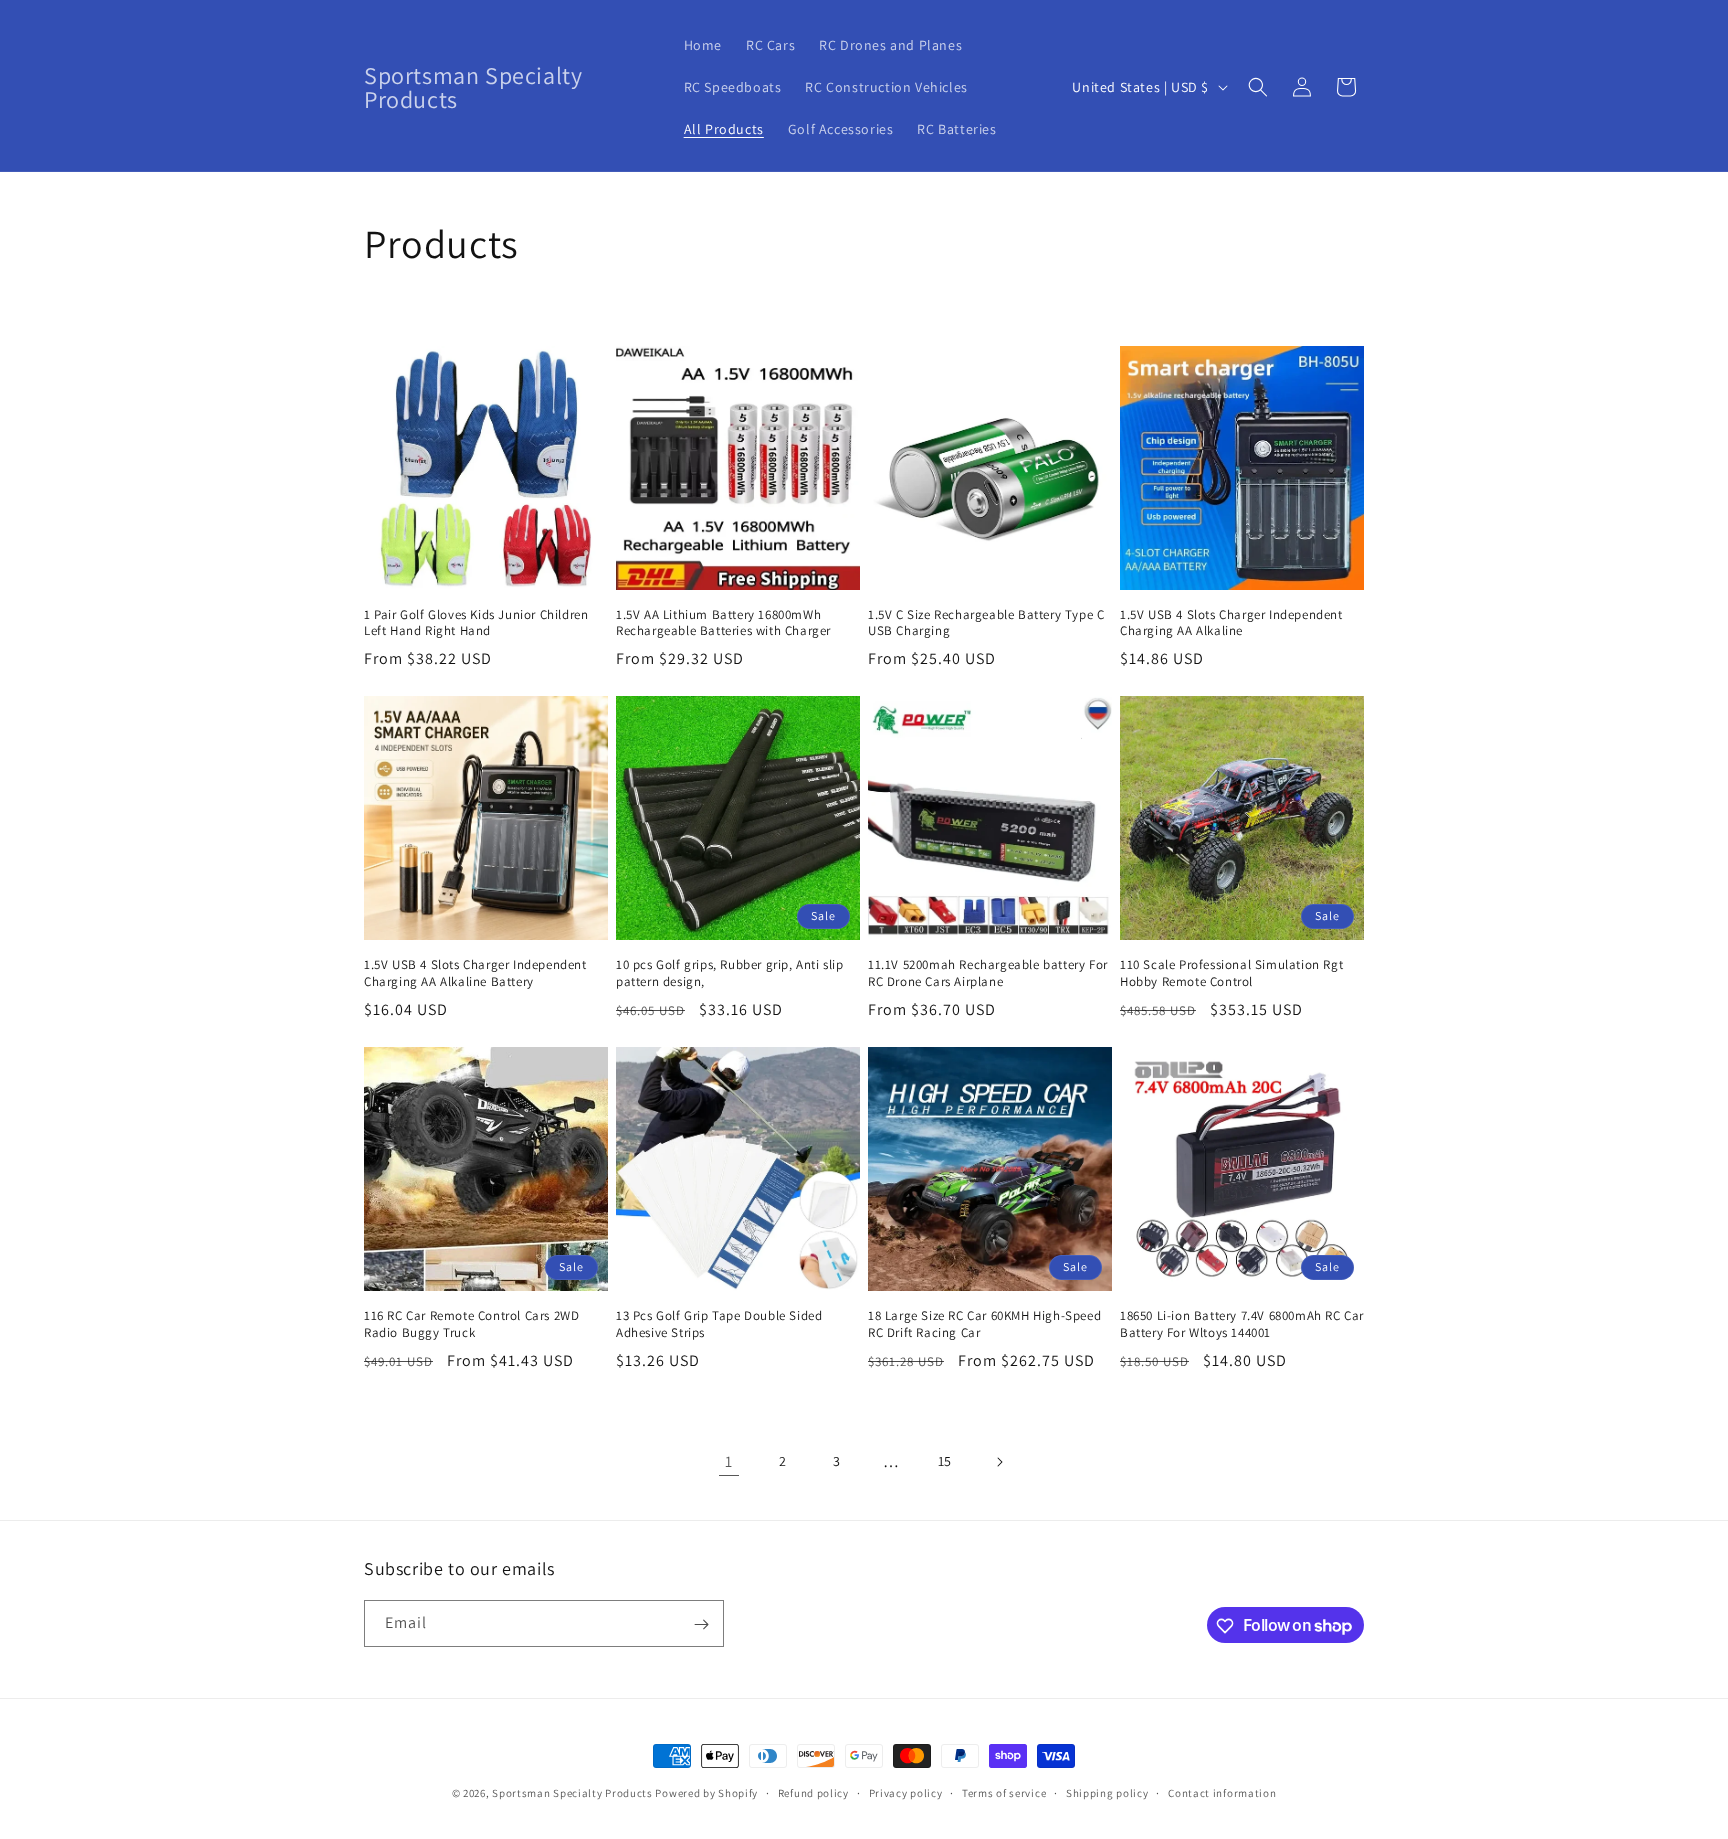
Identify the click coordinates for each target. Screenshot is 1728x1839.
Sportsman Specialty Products (572, 1793)
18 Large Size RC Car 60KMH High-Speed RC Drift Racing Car (984, 1324)
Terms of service (1004, 1792)
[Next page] (999, 1462)
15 (945, 1461)
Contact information (1222, 1792)
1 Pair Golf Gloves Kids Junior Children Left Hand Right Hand (476, 623)
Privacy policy (906, 1792)
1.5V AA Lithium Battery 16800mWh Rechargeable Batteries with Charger (723, 623)
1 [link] (729, 1461)
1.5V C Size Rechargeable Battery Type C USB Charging (986, 623)
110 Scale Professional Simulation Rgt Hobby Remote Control (1231, 973)
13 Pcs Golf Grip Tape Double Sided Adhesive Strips (719, 1324)
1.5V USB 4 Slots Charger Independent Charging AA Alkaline (1231, 623)
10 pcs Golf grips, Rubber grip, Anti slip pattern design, (730, 973)
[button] (1258, 87)
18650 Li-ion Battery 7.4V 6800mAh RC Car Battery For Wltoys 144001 (1242, 1324)
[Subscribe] (701, 1624)
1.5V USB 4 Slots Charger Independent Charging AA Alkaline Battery (475, 973)
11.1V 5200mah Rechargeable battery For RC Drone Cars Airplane (988, 973)
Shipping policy (1107, 1792)
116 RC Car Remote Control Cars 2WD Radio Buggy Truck (471, 1324)
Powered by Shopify (706, 1793)
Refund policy (813, 1792)
